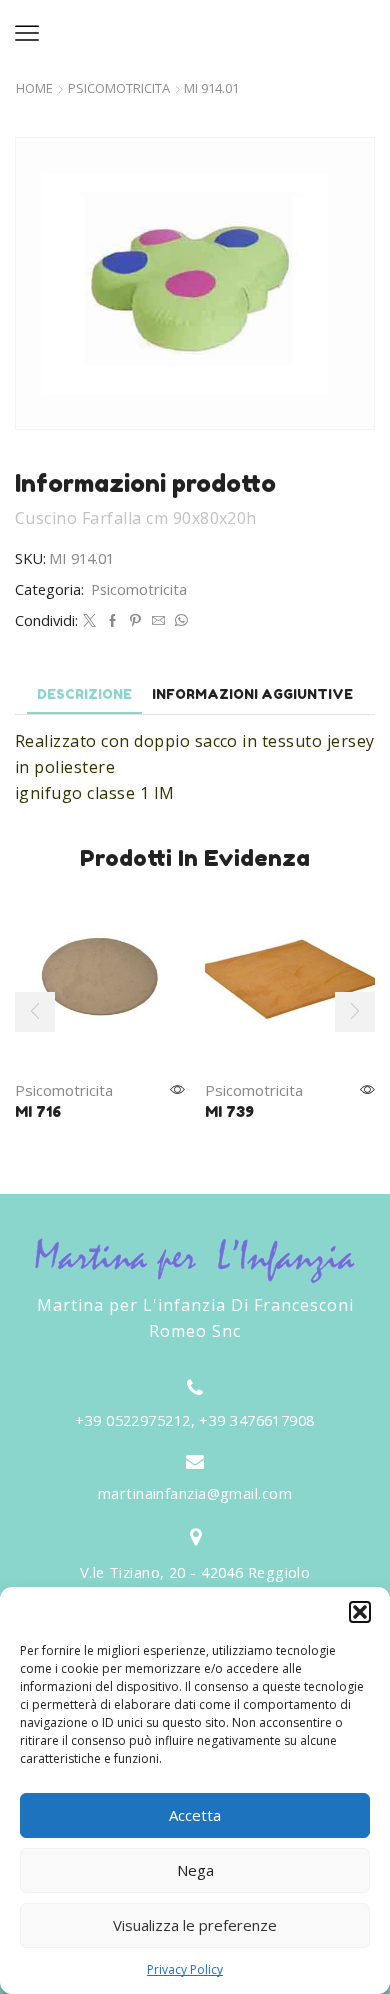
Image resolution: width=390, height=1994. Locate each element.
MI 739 (229, 1111)
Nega (195, 1870)
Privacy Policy (185, 1969)
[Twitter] (89, 621)
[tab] (84, 694)
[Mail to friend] (158, 621)
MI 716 (38, 1111)
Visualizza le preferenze (195, 1925)
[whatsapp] (179, 621)
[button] (360, 1612)
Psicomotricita (119, 88)
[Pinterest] (135, 621)
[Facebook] (112, 621)
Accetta (195, 1815)
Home (34, 88)
